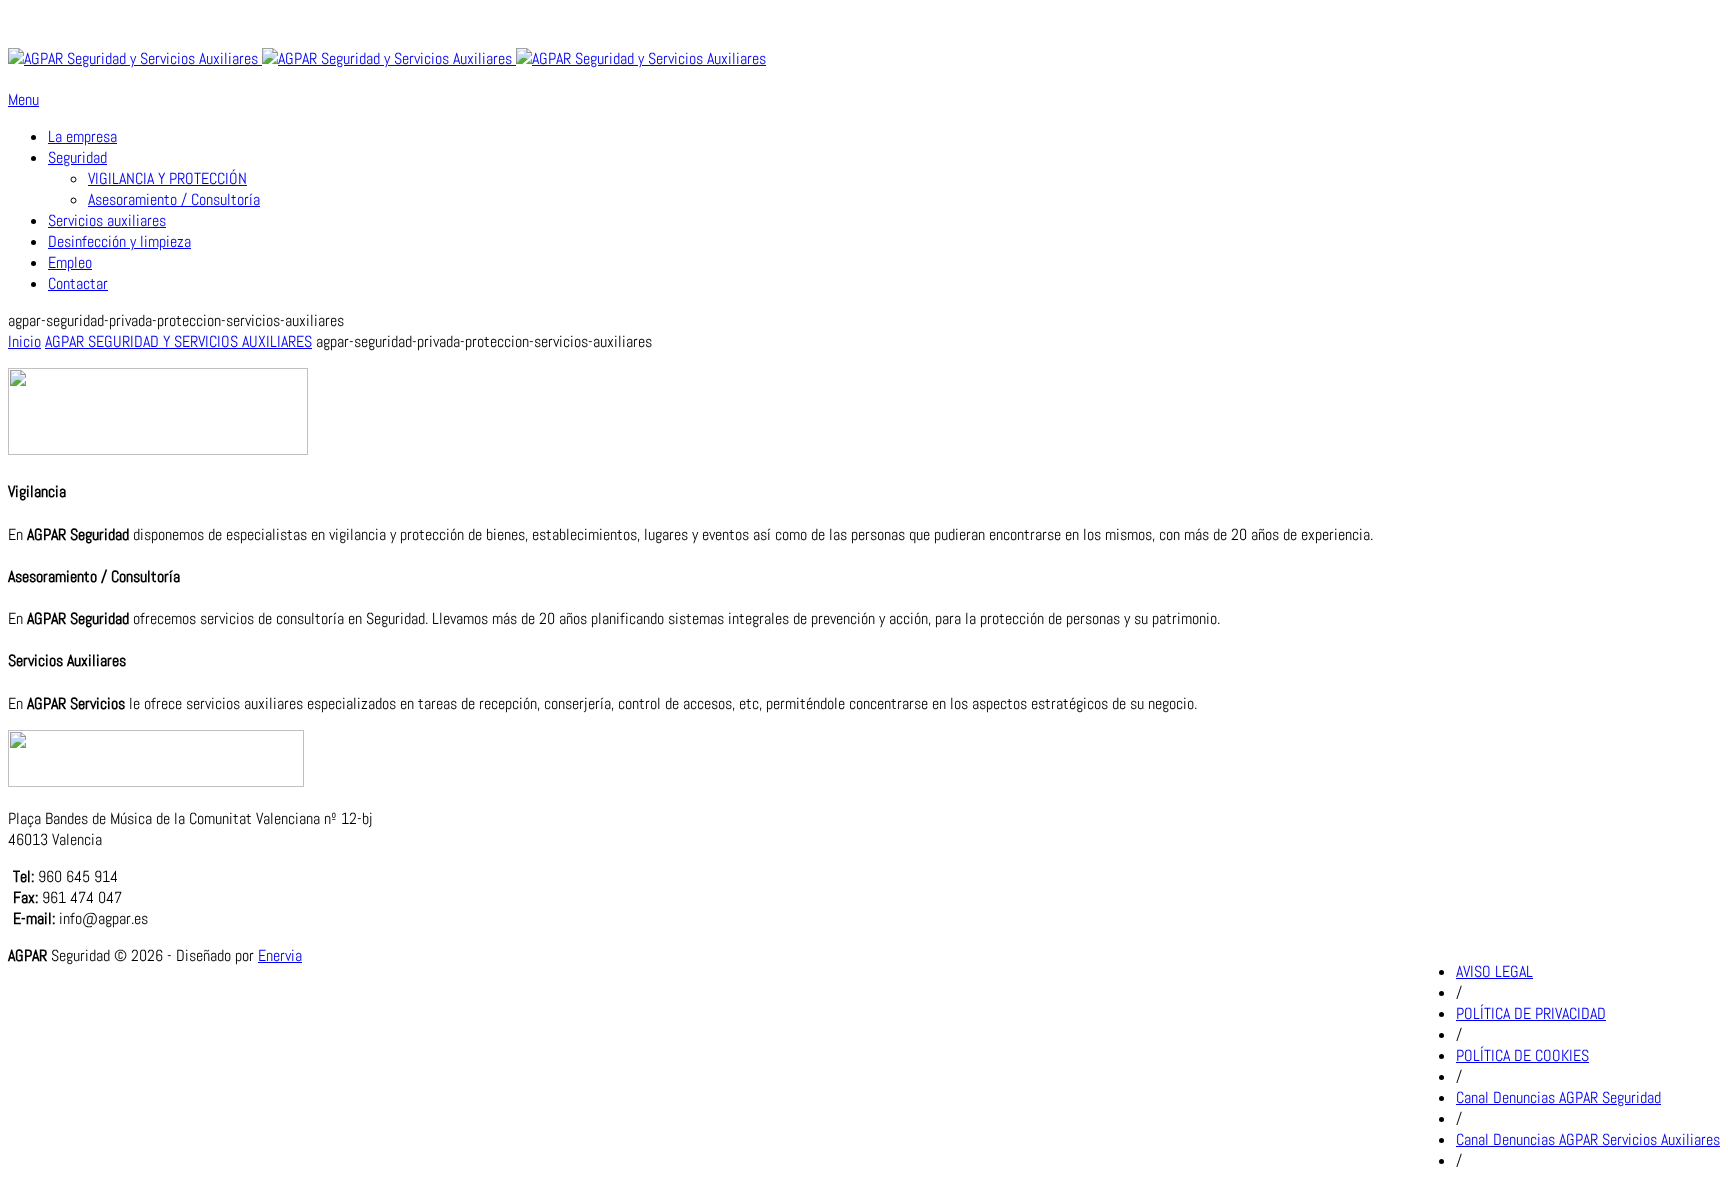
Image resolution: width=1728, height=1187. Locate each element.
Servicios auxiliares (107, 220)
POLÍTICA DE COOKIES (1522, 1055)
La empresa (82, 136)
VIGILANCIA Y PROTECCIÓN (167, 178)
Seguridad (77, 157)
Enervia (280, 955)
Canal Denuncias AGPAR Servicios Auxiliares (1588, 1139)
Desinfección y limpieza (119, 241)
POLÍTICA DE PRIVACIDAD (1531, 1013)
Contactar (78, 283)
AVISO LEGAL (1494, 971)
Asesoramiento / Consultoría (174, 199)
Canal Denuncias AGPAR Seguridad (1558, 1097)
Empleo (70, 262)
